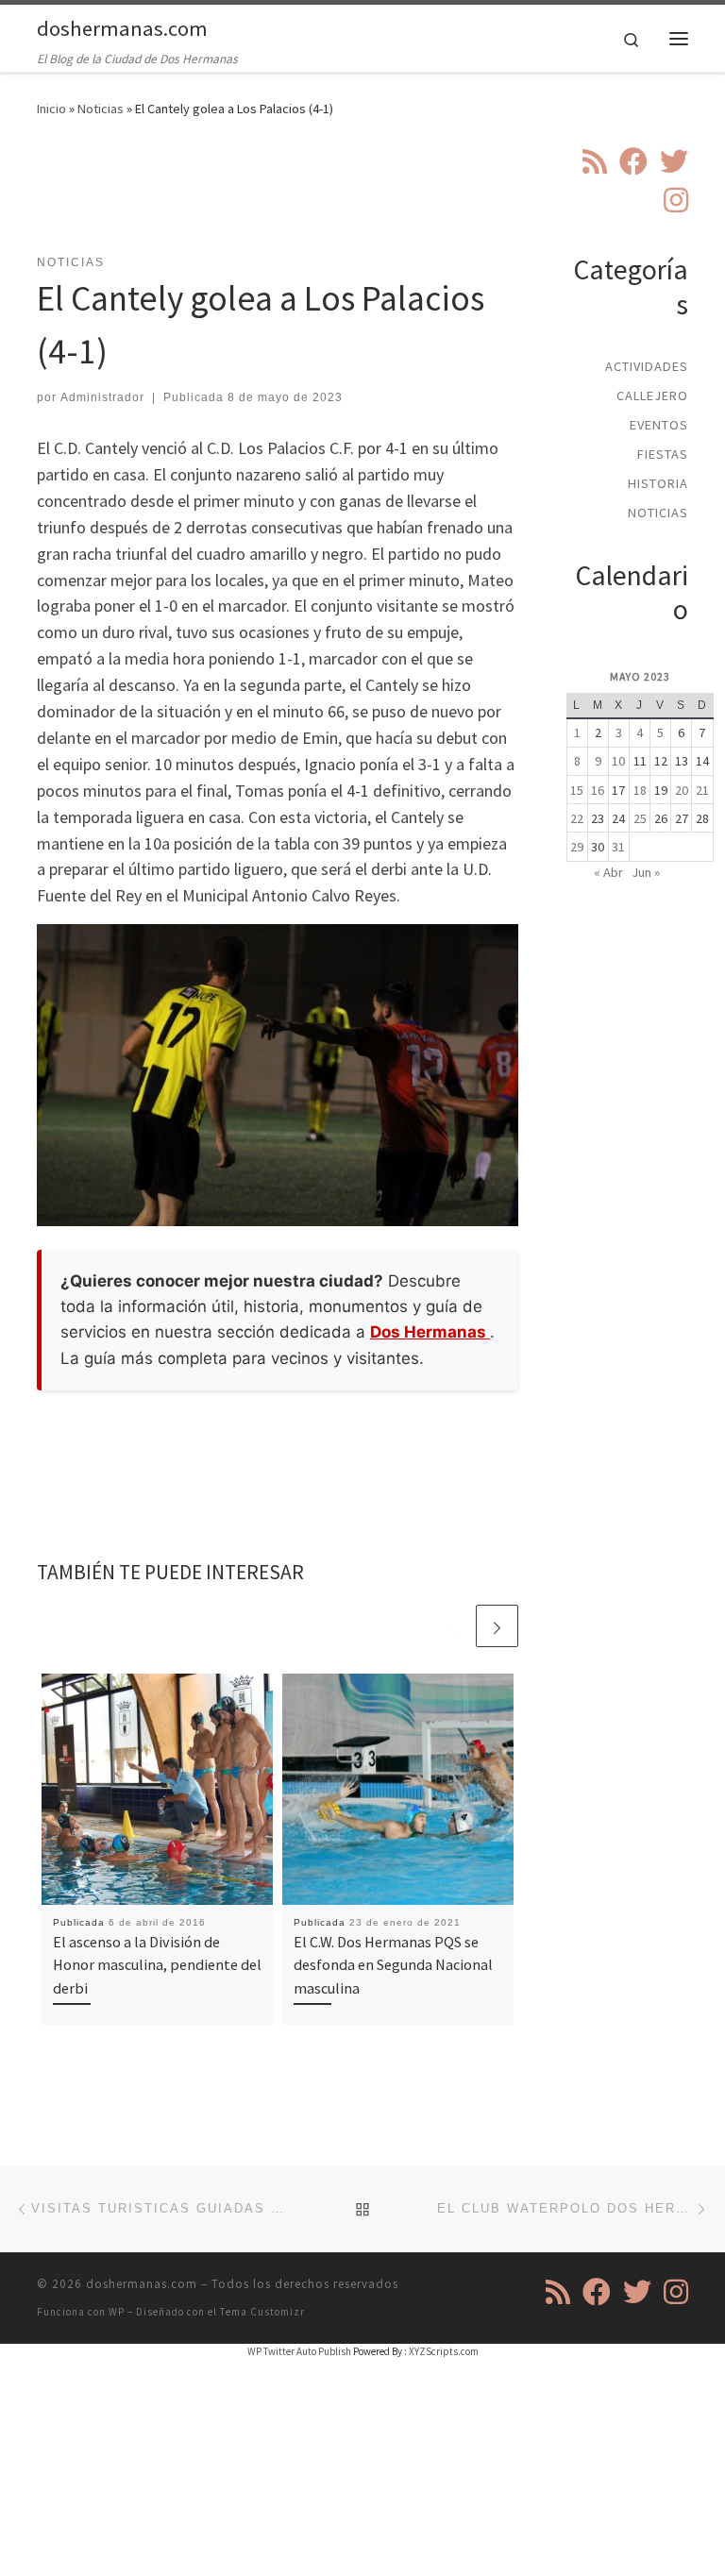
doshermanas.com (142, 2284)
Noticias (101, 109)
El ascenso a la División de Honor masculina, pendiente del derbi (157, 1965)
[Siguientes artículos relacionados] (497, 1626)
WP (117, 2312)
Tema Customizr (262, 2312)
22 (577, 818)
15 (577, 790)
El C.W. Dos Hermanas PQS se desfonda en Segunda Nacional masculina (393, 1965)
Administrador (102, 397)
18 (640, 790)
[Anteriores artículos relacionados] (452, 1626)
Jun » (646, 872)
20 (682, 790)
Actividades (647, 366)
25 (640, 818)
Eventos (659, 425)
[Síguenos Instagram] (676, 200)
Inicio (51, 109)
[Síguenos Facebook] (633, 161)
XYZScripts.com (444, 2351)
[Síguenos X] (674, 161)
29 (577, 847)
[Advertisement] (380, 197)
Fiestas (663, 454)
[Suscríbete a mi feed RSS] (595, 161)
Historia (658, 483)
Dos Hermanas (430, 1332)
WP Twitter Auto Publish (299, 2351)
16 (598, 790)
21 (702, 790)
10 (618, 761)
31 (618, 847)
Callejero (652, 396)
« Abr (608, 872)
